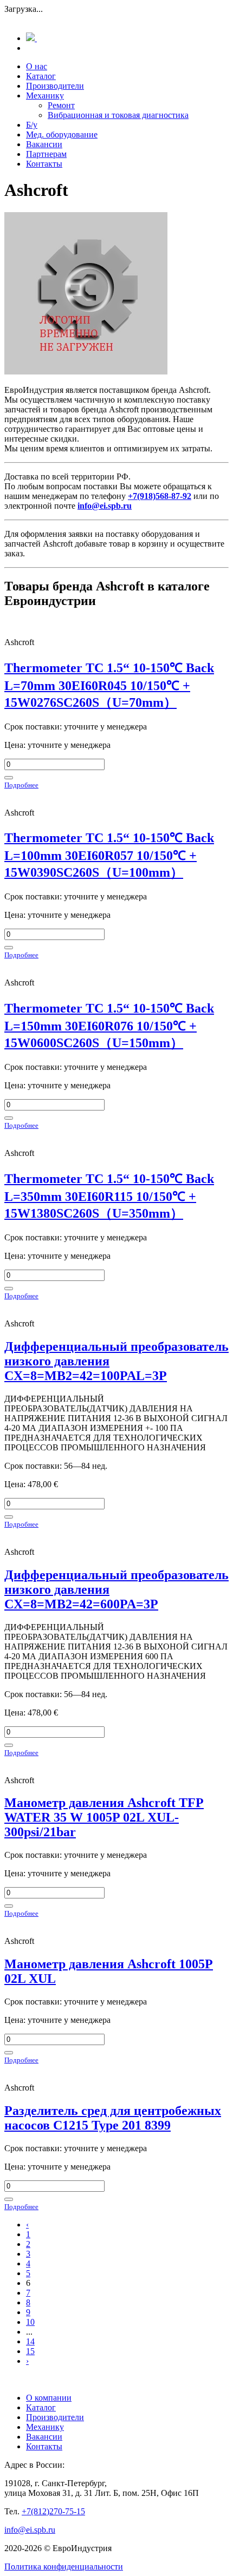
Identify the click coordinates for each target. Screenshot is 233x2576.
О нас (37, 66)
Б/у (32, 125)
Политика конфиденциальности (64, 2567)
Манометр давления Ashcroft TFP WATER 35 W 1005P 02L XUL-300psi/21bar (104, 1817)
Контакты (44, 164)
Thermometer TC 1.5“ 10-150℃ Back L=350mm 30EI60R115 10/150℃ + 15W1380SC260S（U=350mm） (109, 1196)
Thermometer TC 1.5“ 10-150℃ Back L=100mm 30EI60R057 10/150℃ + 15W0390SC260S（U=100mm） (109, 855)
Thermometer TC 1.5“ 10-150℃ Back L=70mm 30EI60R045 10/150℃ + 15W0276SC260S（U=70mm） (109, 685)
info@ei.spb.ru (30, 2530)
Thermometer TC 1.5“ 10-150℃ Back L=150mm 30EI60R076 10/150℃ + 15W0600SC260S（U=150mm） (109, 1026)
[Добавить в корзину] (9, 778)
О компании (49, 2398)
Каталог (41, 76)
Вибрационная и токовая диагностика (118, 115)
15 (30, 2351)
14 (30, 2341)
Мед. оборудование (62, 134)
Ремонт (61, 105)
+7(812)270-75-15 (53, 2511)
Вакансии (44, 144)
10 (30, 2322)
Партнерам (46, 154)
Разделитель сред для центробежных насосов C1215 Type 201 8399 (113, 2118)
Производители (55, 86)
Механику (45, 96)
